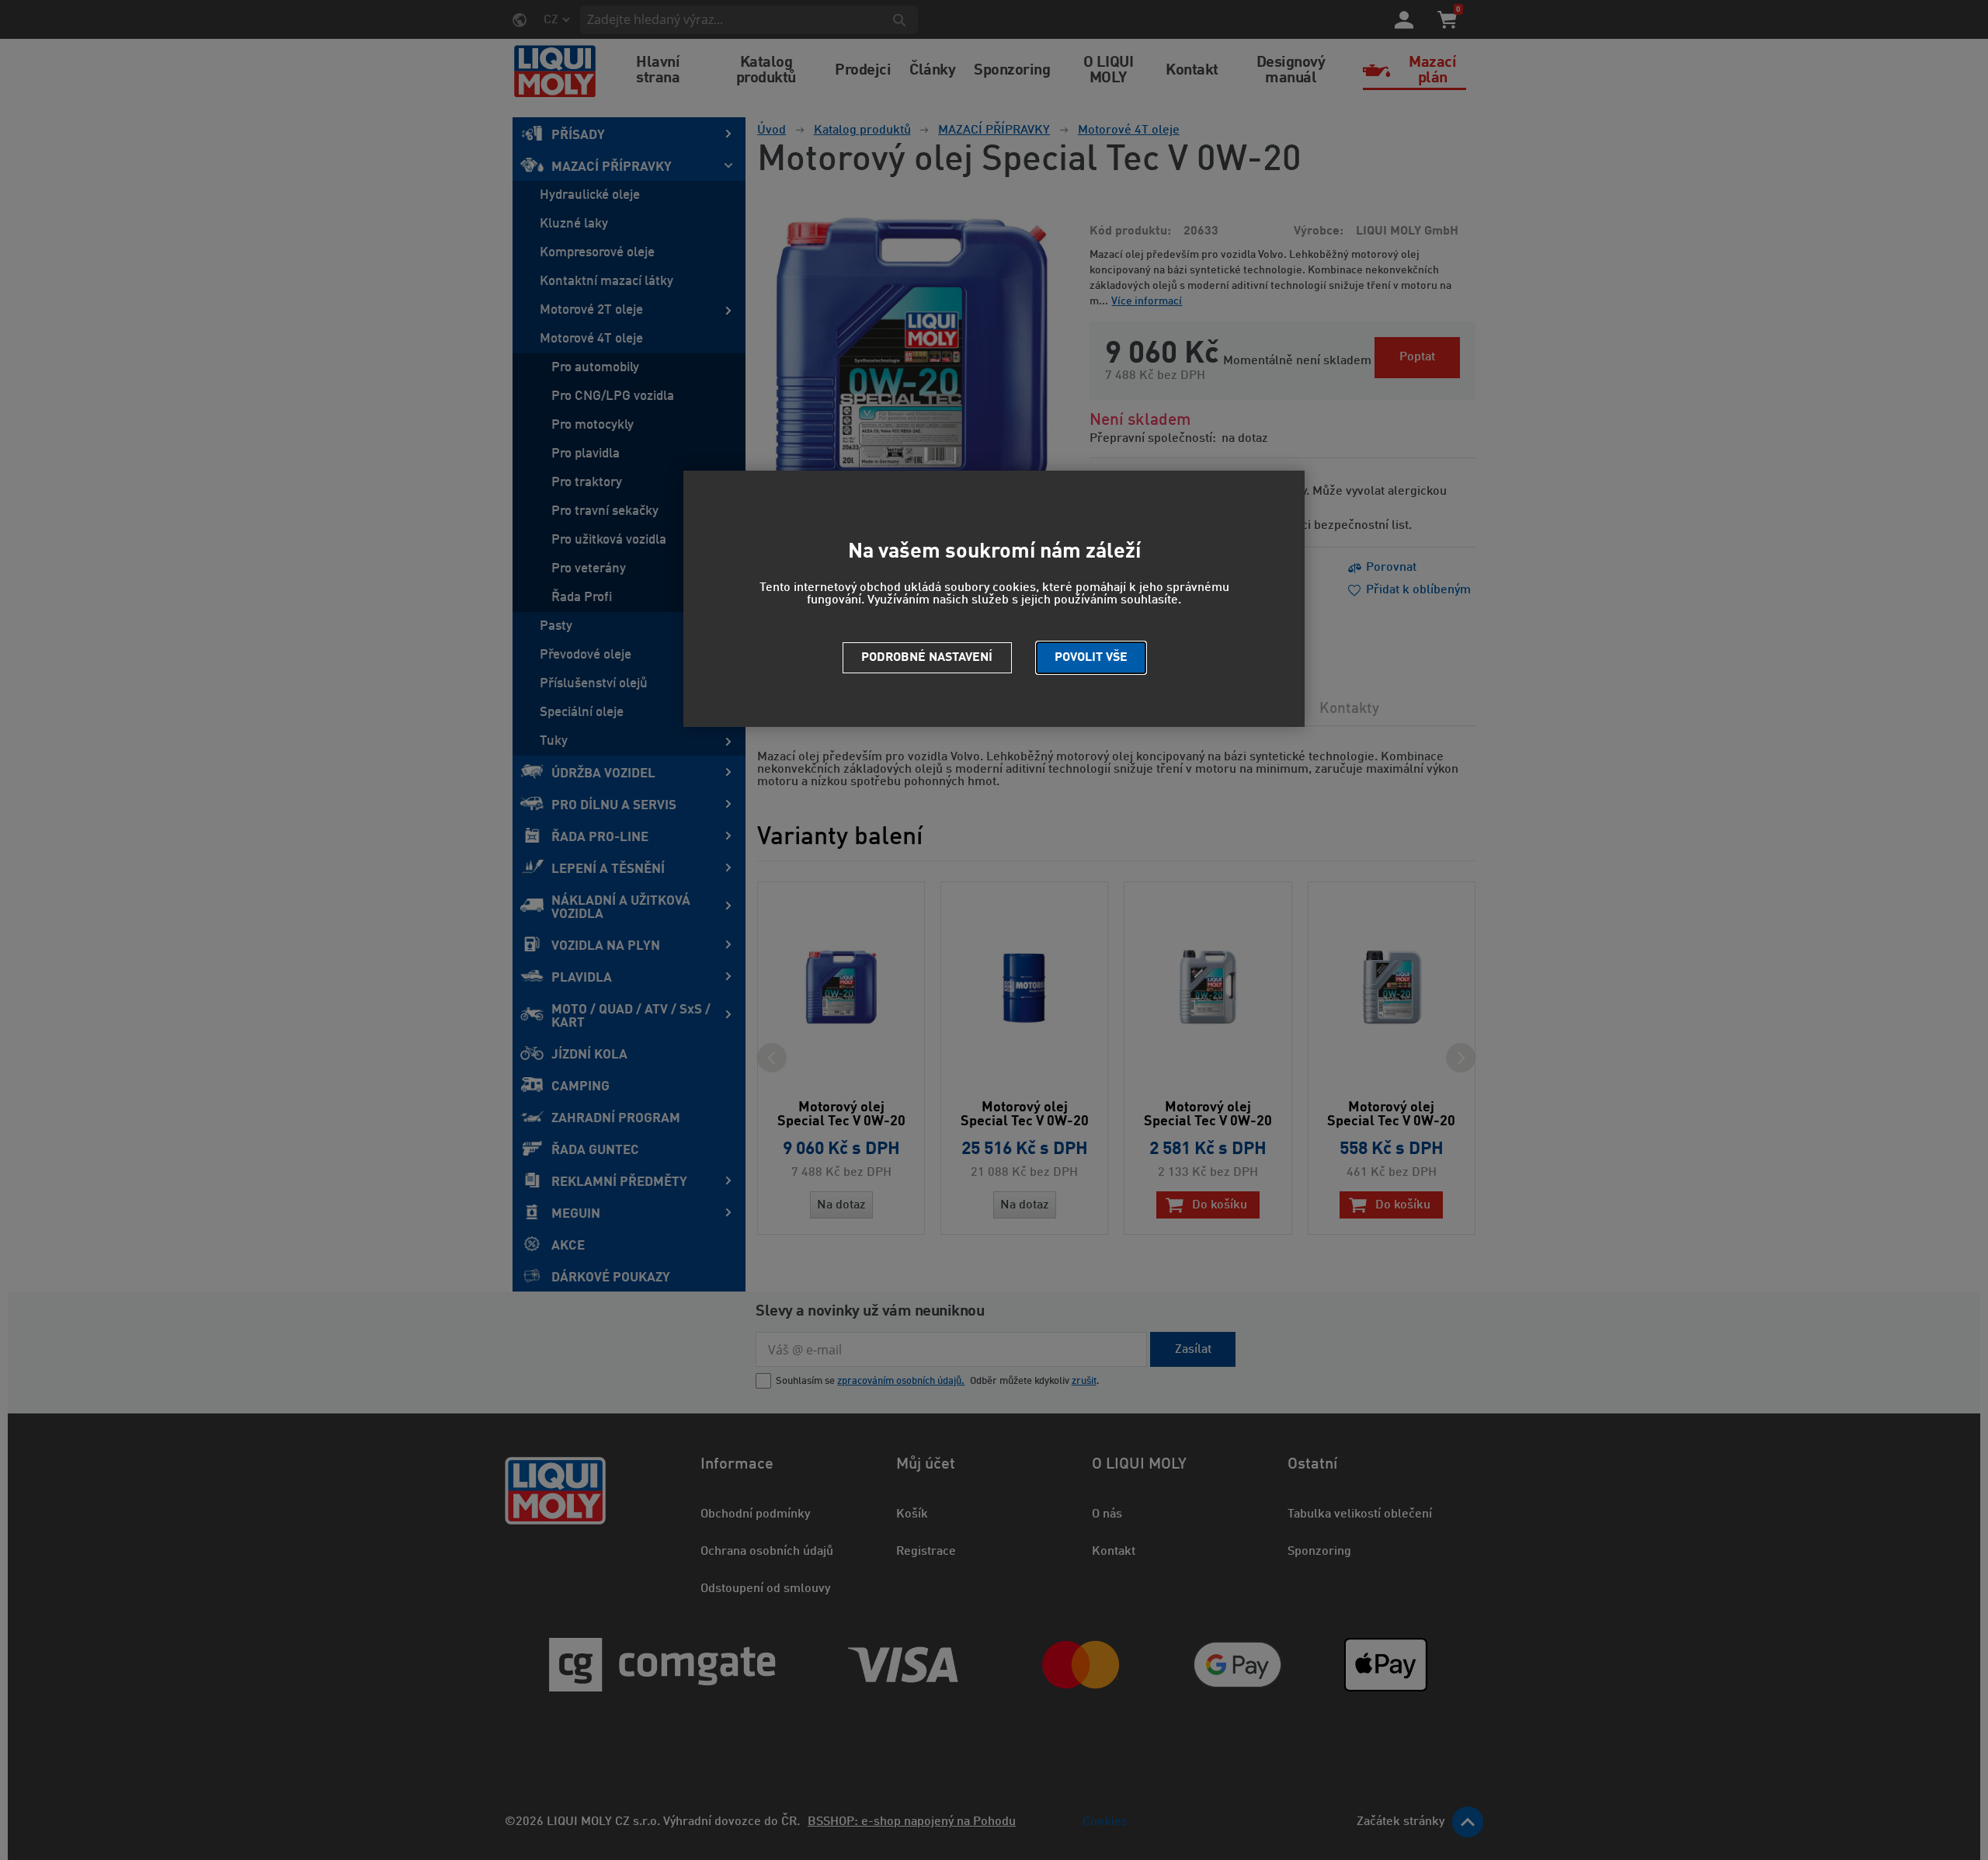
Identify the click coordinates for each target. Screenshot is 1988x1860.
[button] (1091, 658)
